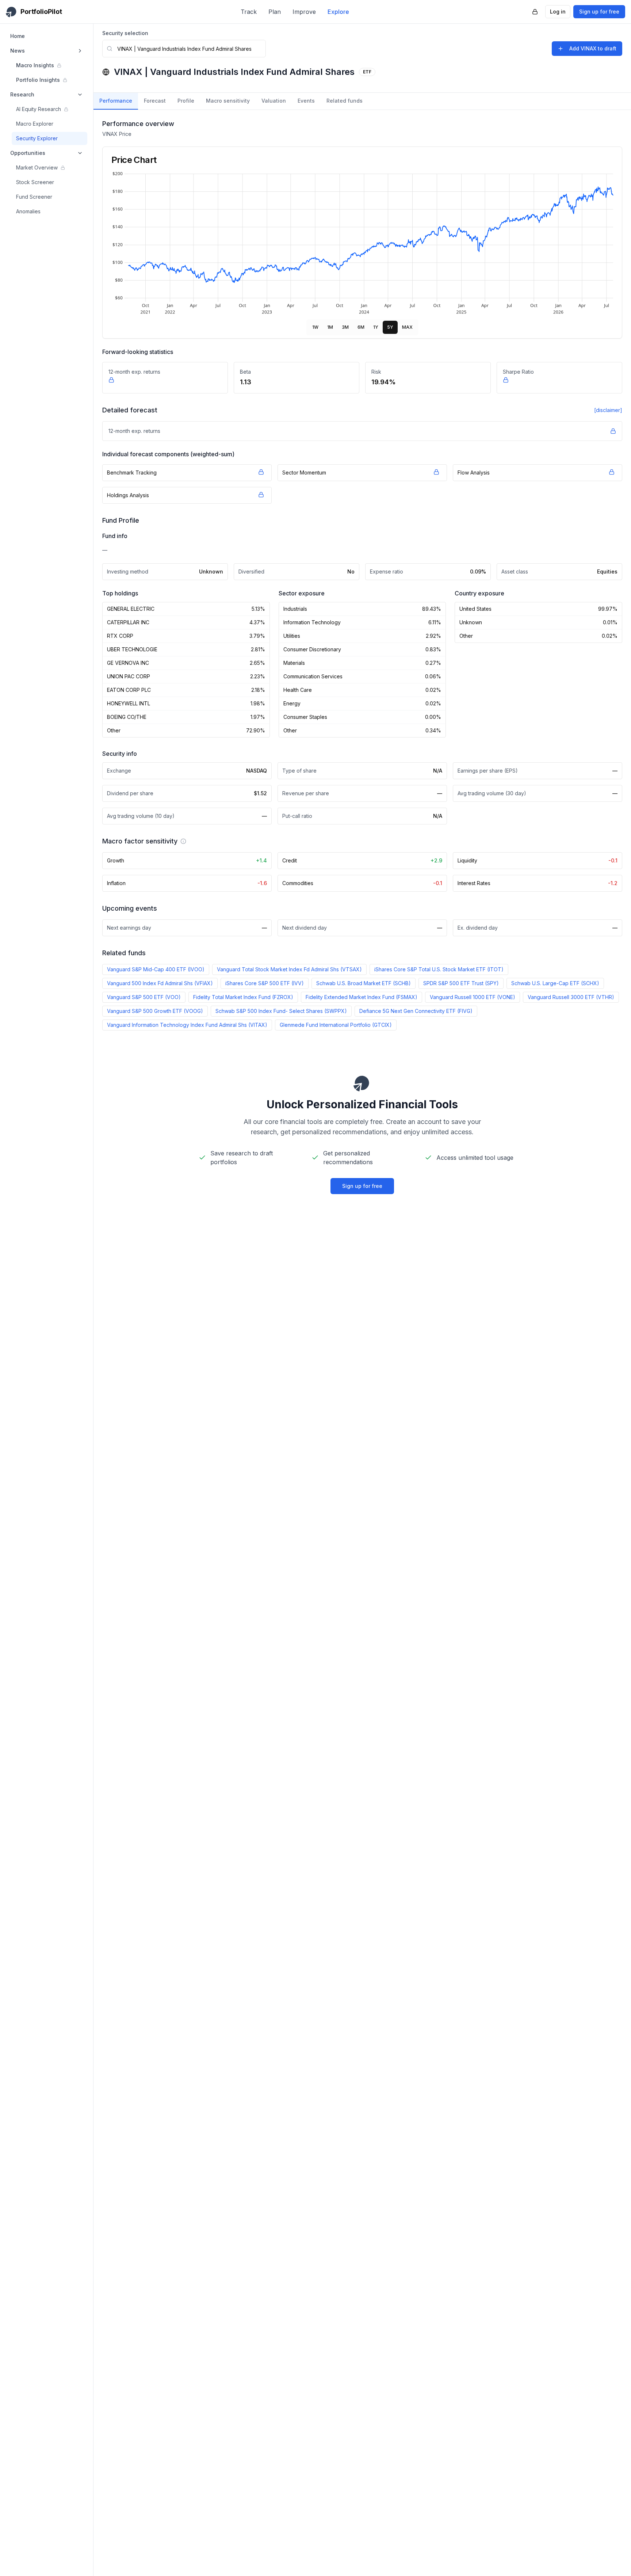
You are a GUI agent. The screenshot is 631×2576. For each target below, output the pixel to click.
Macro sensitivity (228, 101)
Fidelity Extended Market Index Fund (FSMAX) (362, 997)
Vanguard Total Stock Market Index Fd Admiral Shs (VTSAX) (289, 969)
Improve (304, 12)
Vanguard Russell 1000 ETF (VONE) (473, 997)
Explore (338, 12)
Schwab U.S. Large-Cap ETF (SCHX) (555, 983)
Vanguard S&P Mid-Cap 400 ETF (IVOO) (156, 969)
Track (249, 12)
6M (361, 327)
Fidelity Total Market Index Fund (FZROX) (243, 997)
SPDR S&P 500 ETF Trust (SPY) (461, 983)
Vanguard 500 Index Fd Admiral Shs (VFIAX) (160, 983)
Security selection (125, 33)
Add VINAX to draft (593, 48)
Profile (186, 101)
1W (315, 327)
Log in (558, 12)
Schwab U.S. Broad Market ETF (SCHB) (364, 983)
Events (306, 101)
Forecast (155, 101)
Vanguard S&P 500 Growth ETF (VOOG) (155, 1011)
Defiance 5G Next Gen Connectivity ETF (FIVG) (416, 1011)
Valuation (274, 101)
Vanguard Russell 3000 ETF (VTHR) (571, 997)
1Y (376, 327)
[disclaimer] (608, 410)
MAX (407, 327)
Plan (275, 12)
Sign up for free (599, 12)
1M (330, 327)
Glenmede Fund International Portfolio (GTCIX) (336, 1025)
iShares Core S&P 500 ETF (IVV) (265, 983)
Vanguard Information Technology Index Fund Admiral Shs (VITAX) (187, 1025)
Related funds (345, 101)
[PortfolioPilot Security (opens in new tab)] (535, 12)
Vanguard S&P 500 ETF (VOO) (144, 997)
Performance (116, 101)
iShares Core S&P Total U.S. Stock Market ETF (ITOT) (439, 969)
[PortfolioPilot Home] (362, 1083)
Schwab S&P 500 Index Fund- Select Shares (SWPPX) (281, 1011)
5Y (390, 327)
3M (345, 327)
